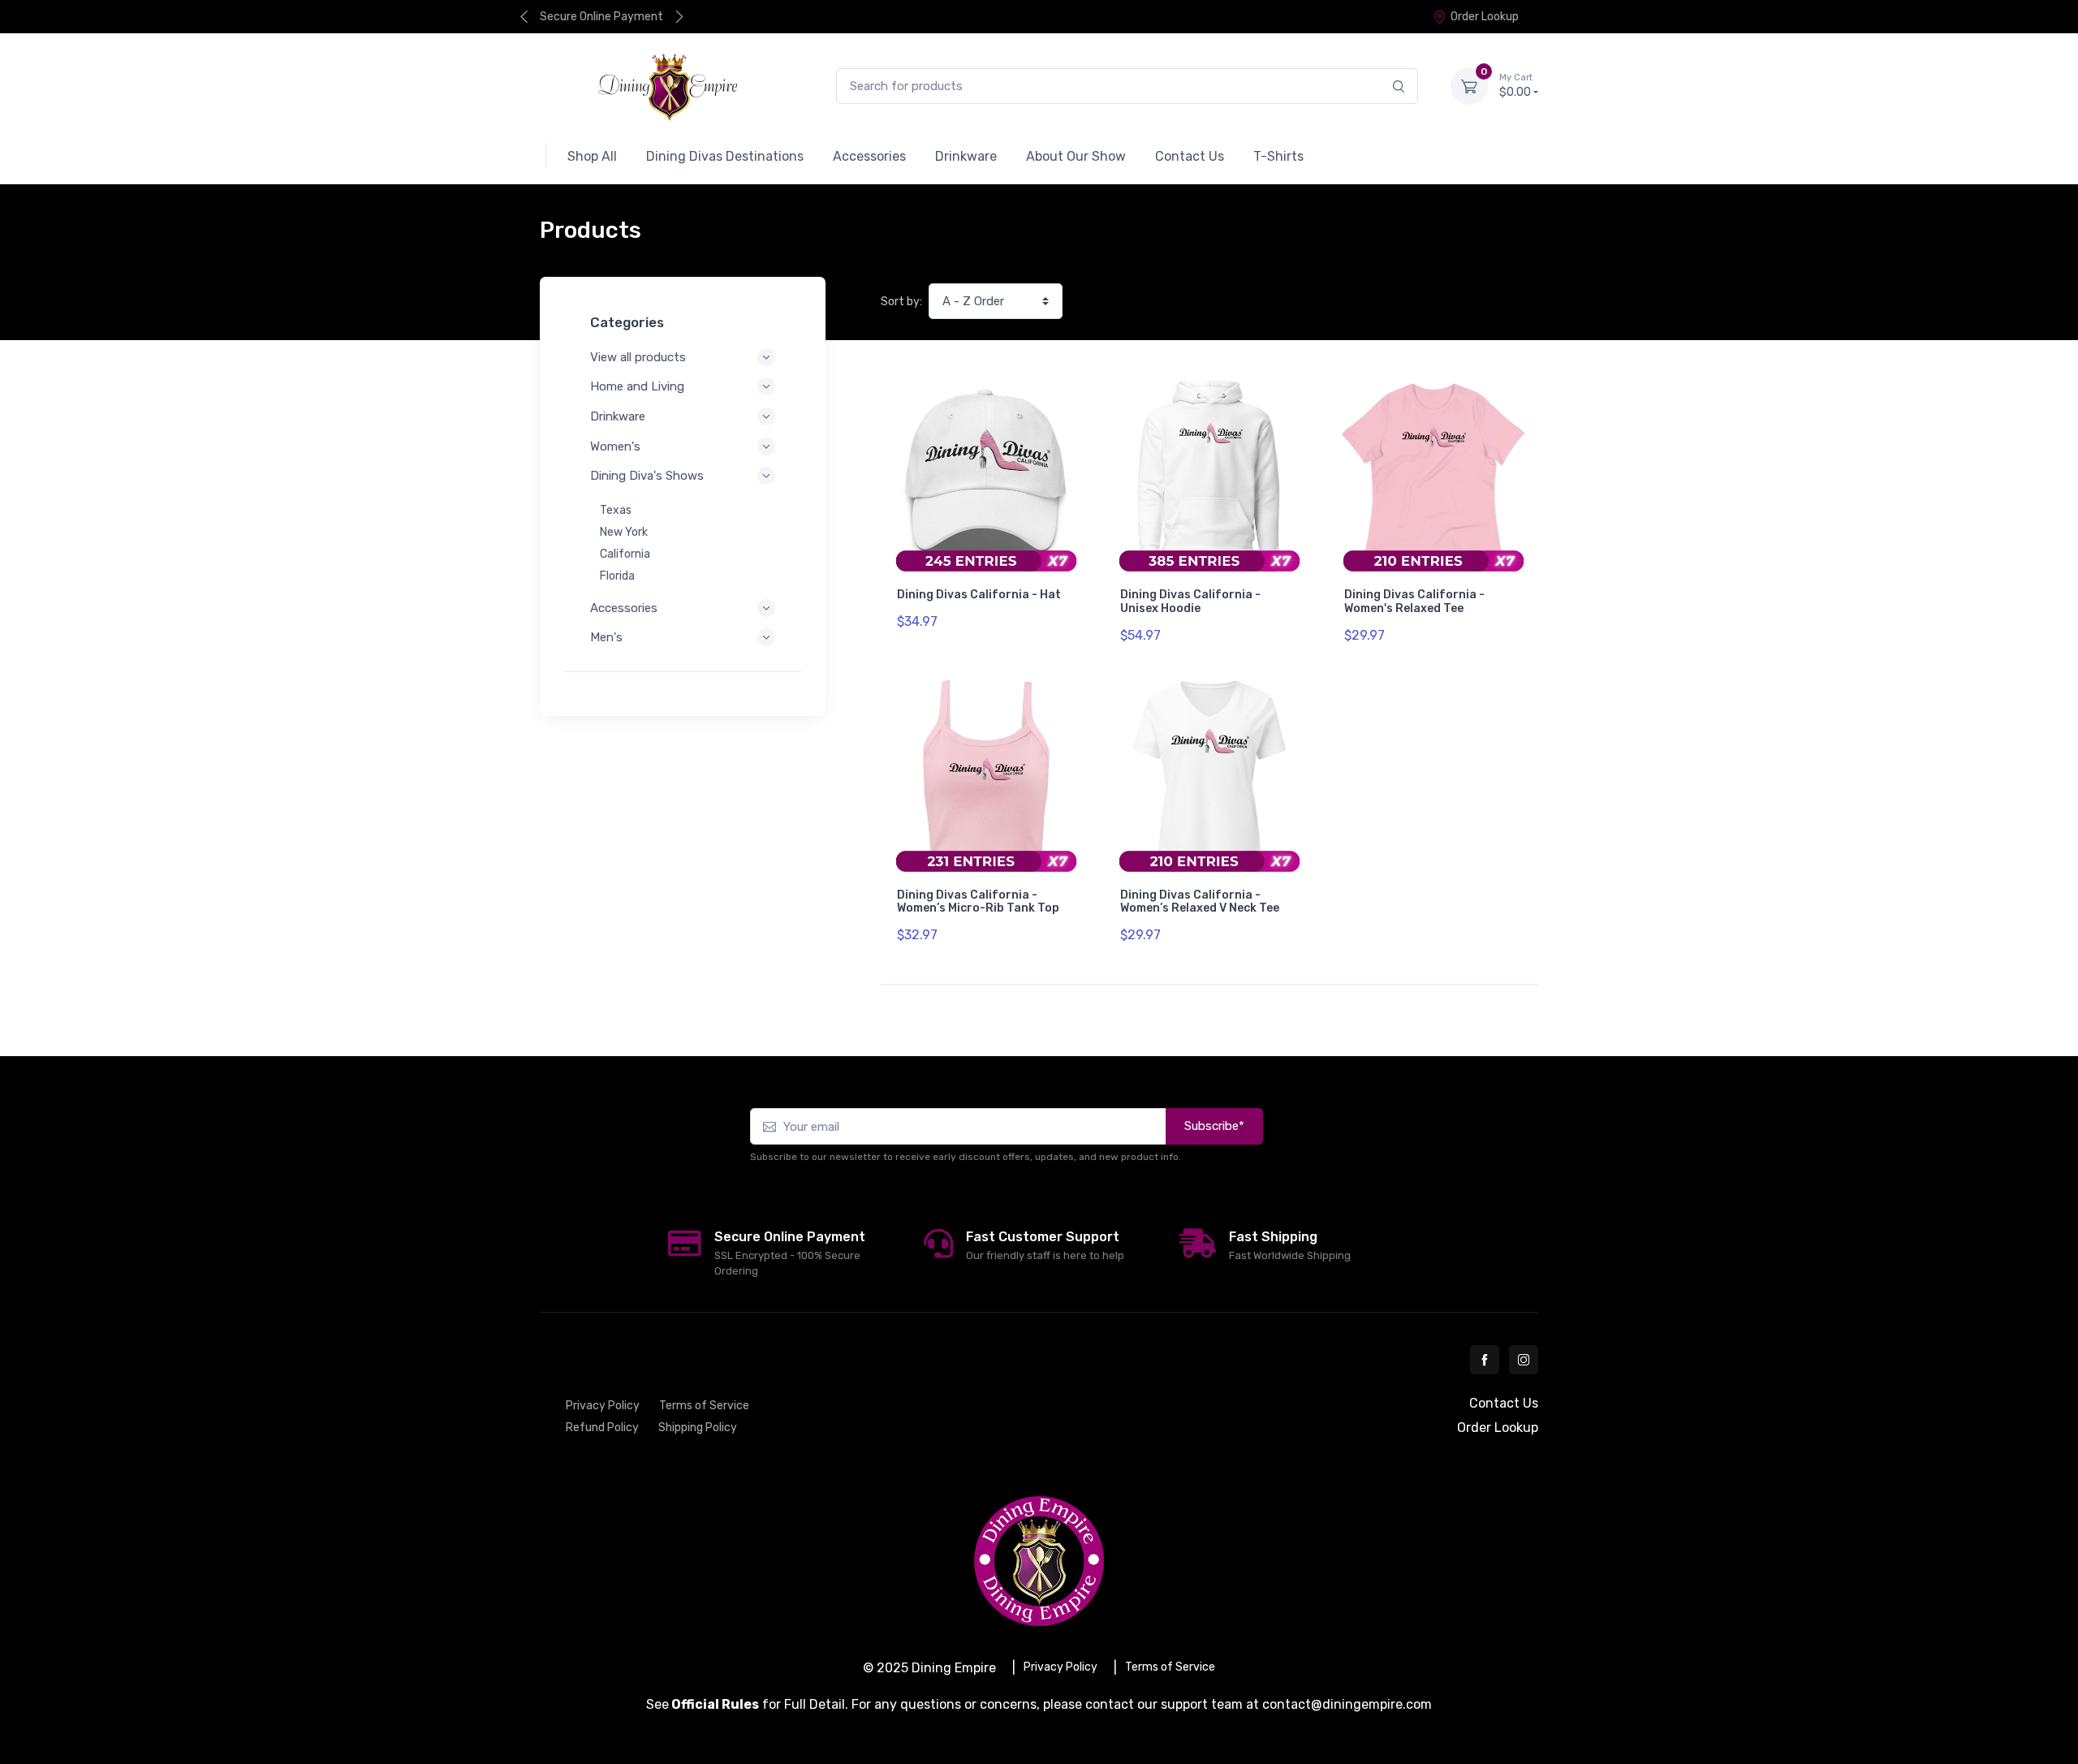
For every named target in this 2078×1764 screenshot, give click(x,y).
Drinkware (618, 416)
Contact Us (1504, 1403)
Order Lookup (1485, 17)
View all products (638, 357)
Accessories (624, 608)
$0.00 (1516, 86)
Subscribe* (1214, 1126)
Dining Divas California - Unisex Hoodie (1190, 602)
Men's (606, 637)
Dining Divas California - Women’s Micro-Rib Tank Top (978, 902)
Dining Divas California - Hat (979, 595)
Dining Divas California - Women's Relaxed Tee (1414, 602)
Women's (615, 446)
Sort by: (901, 302)
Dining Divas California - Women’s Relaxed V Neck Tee (1200, 902)
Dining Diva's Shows (647, 476)
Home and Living (637, 386)
